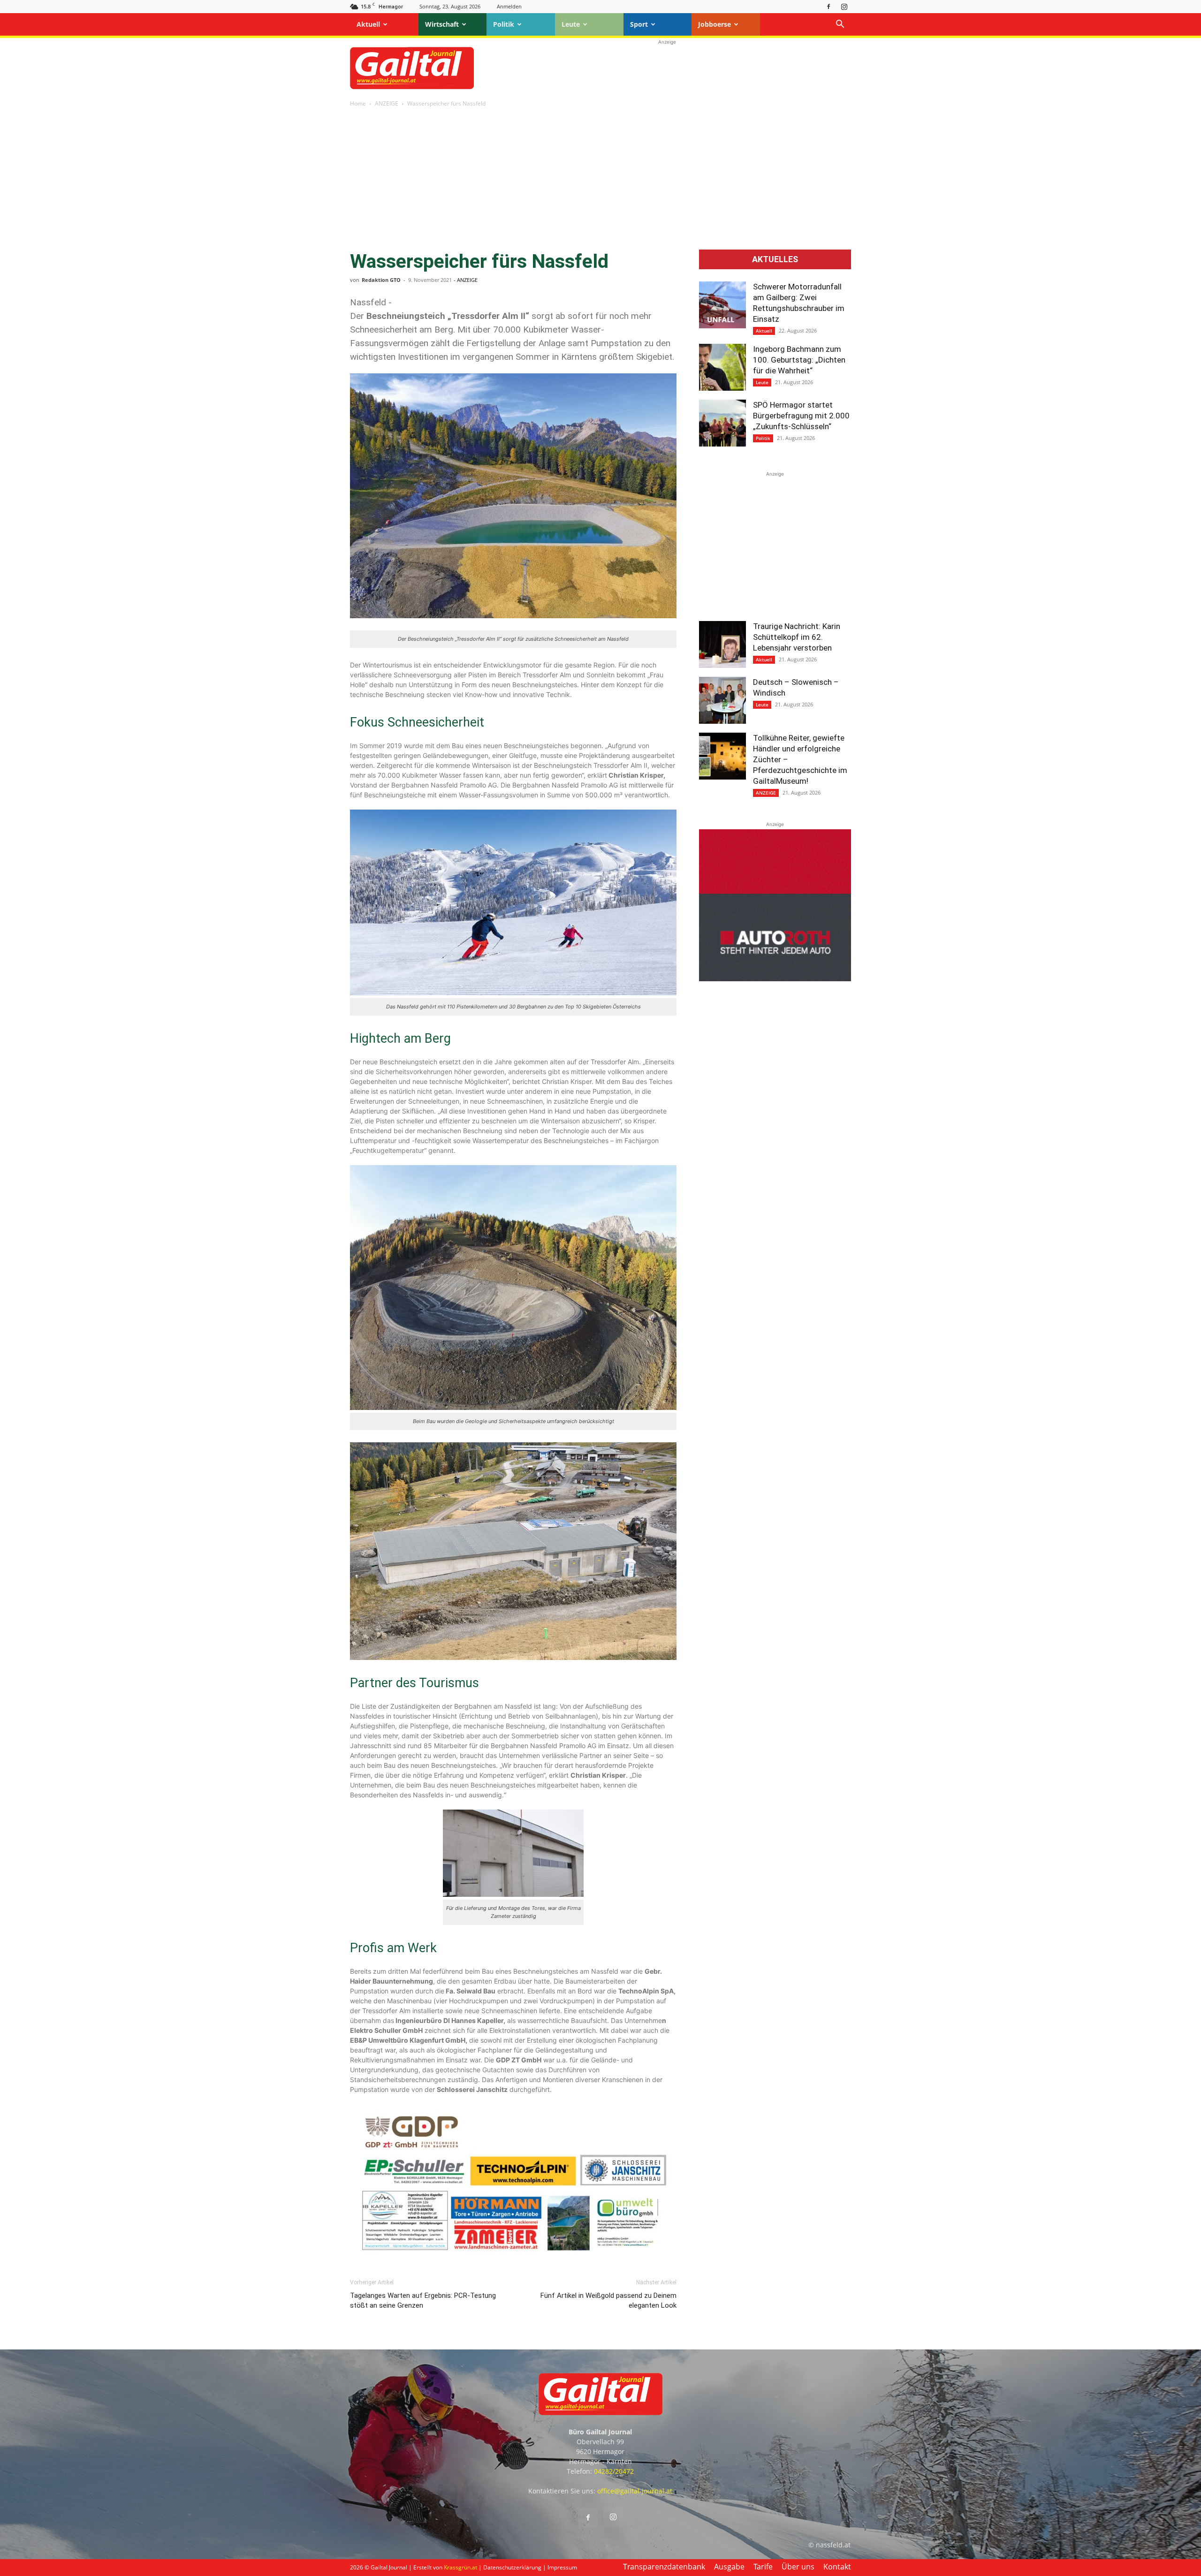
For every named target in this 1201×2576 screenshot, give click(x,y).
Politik (504, 24)
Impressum (562, 2567)
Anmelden (509, 6)
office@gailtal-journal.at (635, 2491)
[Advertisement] (667, 68)
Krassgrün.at (460, 2567)
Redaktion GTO (381, 280)
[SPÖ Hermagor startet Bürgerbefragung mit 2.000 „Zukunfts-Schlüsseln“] (722, 423)
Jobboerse (715, 24)
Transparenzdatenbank (664, 2567)
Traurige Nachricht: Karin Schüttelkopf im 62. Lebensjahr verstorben (797, 637)
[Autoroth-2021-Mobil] (775, 979)
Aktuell (368, 24)
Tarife (763, 2567)
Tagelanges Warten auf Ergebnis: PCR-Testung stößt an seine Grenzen (423, 2300)
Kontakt (837, 2567)
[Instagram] (844, 6)
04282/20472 (614, 2471)
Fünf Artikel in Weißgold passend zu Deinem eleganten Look (608, 2300)
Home (358, 103)
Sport (639, 24)
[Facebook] (829, 6)
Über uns (798, 2567)
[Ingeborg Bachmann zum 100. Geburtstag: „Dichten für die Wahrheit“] (722, 367)
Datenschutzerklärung (512, 2567)
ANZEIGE (387, 103)
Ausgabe (729, 2567)
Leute (571, 24)
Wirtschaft (442, 24)
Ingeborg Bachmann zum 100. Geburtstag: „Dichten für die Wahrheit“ (799, 360)
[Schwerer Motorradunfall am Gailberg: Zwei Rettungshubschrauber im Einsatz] (722, 305)
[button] (840, 25)
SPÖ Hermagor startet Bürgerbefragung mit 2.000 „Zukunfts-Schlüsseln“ (801, 416)
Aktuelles (775, 259)
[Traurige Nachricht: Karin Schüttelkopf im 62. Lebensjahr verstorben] (722, 644)
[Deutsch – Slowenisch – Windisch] (722, 700)
